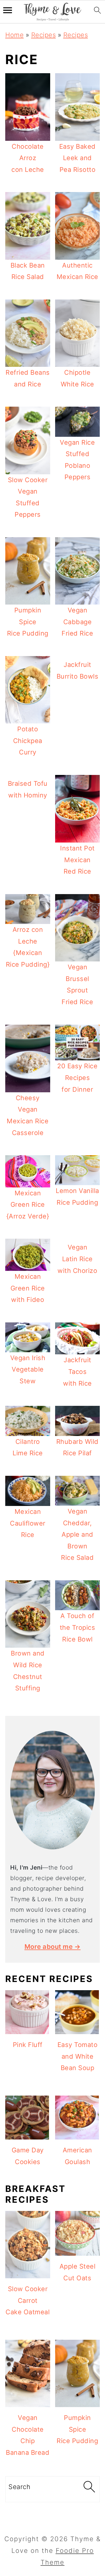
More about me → (53, 1947)
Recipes (44, 35)
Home (14, 35)
